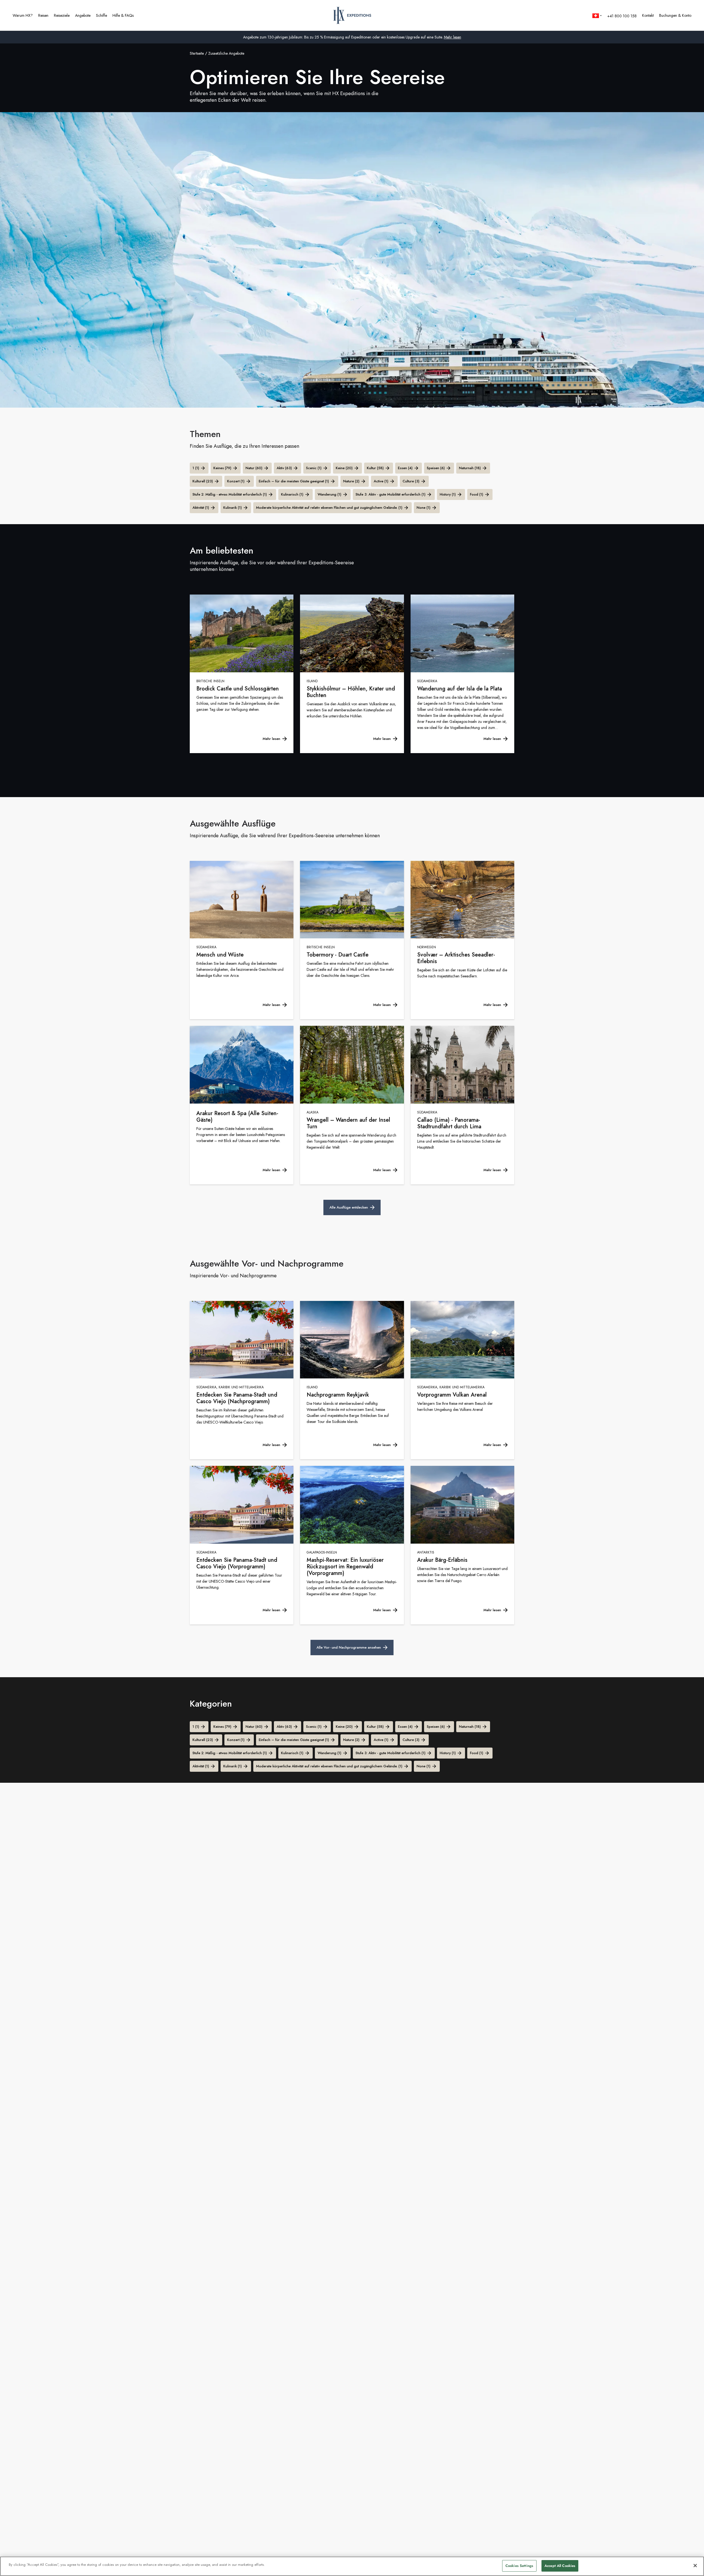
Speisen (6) (436, 468)
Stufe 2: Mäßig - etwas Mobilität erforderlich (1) (230, 494)
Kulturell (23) (203, 481)
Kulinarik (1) (233, 508)
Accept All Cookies (560, 2566)
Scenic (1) (314, 468)
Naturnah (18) (470, 468)
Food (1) (477, 494)
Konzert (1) (236, 481)
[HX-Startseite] (352, 15)
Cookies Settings (519, 2566)
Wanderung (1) (329, 494)
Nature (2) (351, 481)
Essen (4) (405, 468)
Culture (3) (411, 481)
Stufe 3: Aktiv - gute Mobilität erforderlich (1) (391, 494)
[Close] (695, 2566)
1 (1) (196, 468)
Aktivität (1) (201, 508)
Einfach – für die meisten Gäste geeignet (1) (294, 481)
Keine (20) (344, 468)
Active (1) (381, 481)
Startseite (197, 53)
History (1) (448, 494)
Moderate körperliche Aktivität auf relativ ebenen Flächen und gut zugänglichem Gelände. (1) (329, 508)
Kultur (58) (375, 468)
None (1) (424, 508)
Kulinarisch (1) (292, 494)
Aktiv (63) (284, 468)
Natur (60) (254, 468)
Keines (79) (222, 468)
